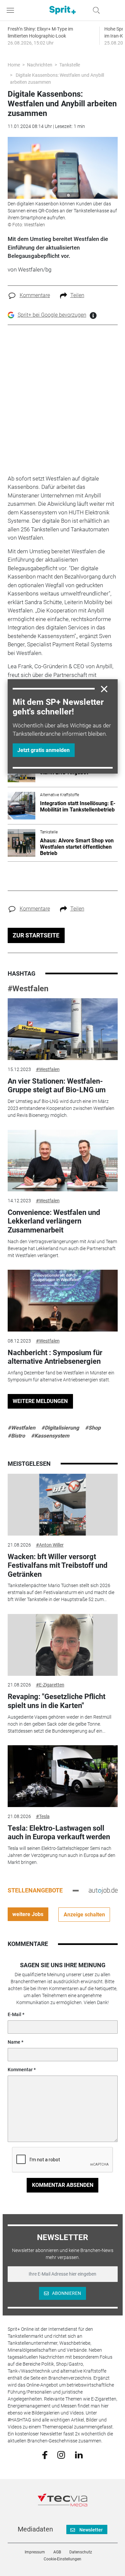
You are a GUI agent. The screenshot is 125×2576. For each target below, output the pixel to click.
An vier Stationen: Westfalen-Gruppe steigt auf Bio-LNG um (57, 1085)
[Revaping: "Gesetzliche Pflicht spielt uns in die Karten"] (63, 1645)
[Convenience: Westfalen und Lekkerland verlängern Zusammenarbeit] (63, 1161)
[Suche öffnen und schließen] (95, 10)
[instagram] (61, 2454)
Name (14, 2042)
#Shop (93, 1428)
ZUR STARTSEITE (36, 935)
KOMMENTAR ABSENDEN (63, 2185)
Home (14, 65)
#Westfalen (28, 989)
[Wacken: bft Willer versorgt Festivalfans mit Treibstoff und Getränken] (63, 1505)
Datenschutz (81, 2552)
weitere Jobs (28, 1914)
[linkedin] (79, 2454)
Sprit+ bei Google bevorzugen (52, 315)
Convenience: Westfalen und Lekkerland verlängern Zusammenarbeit (54, 1221)
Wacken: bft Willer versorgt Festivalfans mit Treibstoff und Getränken (57, 1565)
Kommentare (35, 295)
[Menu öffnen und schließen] (12, 10)
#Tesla (43, 1816)
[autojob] (103, 1890)
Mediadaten (35, 2529)
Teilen (77, 295)
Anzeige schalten (84, 1915)
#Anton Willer (50, 1545)
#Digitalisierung (60, 1428)
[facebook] (45, 2454)
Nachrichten (40, 65)
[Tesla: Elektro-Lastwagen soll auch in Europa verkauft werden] (63, 1776)
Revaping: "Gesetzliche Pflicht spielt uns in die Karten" (56, 1701)
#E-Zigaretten (50, 1685)
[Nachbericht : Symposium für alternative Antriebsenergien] (63, 1301)
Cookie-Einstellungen (62, 2559)
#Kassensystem (50, 1436)
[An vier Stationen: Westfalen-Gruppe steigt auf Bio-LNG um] (63, 1029)
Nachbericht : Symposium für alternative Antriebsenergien (55, 1357)
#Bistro (16, 1436)
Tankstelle (70, 65)
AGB (57, 2552)
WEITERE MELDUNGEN (40, 1401)
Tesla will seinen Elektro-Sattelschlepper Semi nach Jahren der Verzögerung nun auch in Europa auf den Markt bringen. (61, 1855)
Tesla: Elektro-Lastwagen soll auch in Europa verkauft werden (59, 1832)
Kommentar (20, 2070)
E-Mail (14, 2014)
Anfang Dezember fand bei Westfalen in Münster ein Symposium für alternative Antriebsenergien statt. (61, 1376)
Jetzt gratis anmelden (43, 750)
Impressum (35, 2552)
